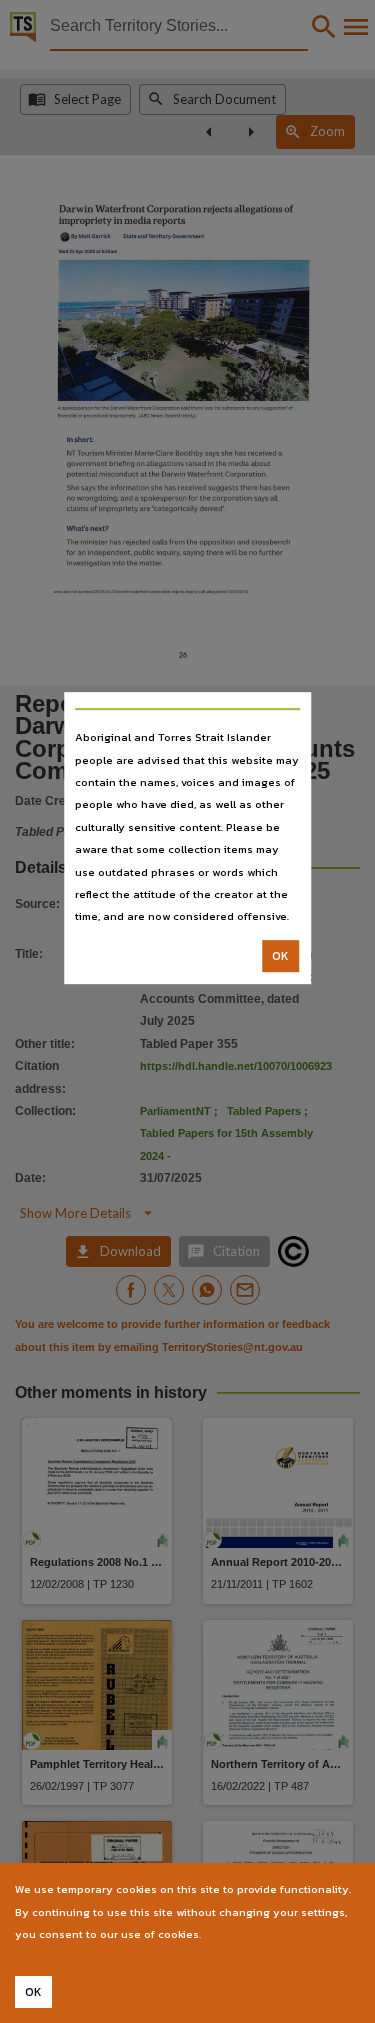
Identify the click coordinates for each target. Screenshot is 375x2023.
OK (280, 956)
